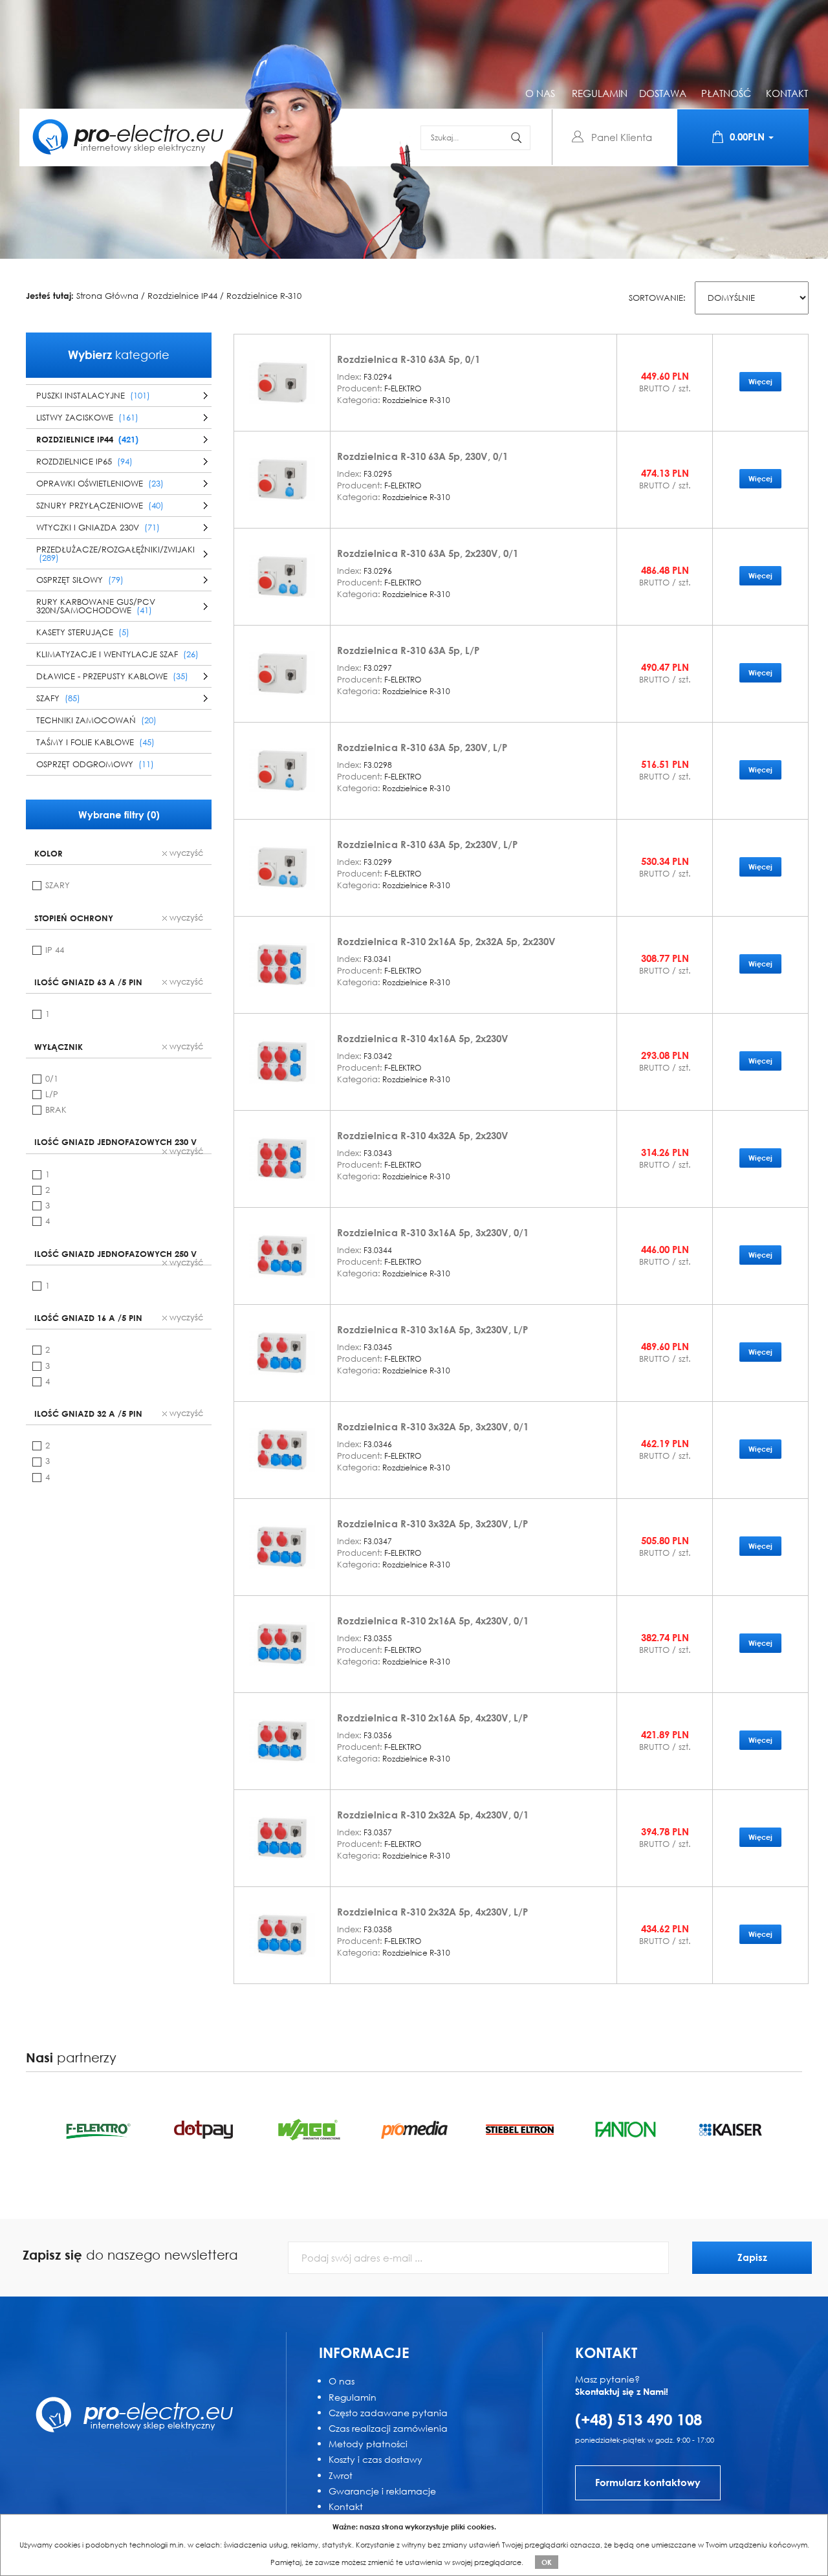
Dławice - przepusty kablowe (112, 676)
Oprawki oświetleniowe (100, 484)
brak (56, 1110)
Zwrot (341, 2475)
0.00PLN (748, 136)
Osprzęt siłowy (80, 580)
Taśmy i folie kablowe (95, 742)
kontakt (787, 93)
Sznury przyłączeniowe (100, 506)
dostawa (663, 93)
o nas (540, 93)
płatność (726, 93)
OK (547, 2562)
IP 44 (55, 950)
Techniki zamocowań (96, 720)
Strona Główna (107, 296)
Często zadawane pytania (388, 2413)
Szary (58, 885)
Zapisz (752, 2257)
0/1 (52, 1079)
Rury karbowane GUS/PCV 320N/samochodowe (96, 606)
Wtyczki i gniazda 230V (98, 528)
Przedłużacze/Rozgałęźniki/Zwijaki (115, 554)
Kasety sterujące (83, 632)
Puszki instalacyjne (93, 396)
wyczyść (185, 853)
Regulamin (353, 2397)
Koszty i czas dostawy (376, 2459)
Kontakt (346, 2506)
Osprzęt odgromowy (95, 764)
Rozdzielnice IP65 (84, 462)
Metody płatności (368, 2444)
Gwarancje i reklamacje (382, 2491)
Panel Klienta (622, 137)
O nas (342, 2381)
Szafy (58, 698)
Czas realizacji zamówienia (388, 2428)
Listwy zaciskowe (87, 418)
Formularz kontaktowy (648, 2482)
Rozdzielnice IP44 (182, 296)
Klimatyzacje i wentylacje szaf (117, 654)
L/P (52, 1094)
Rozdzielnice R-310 (264, 296)
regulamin (600, 93)
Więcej (760, 381)
